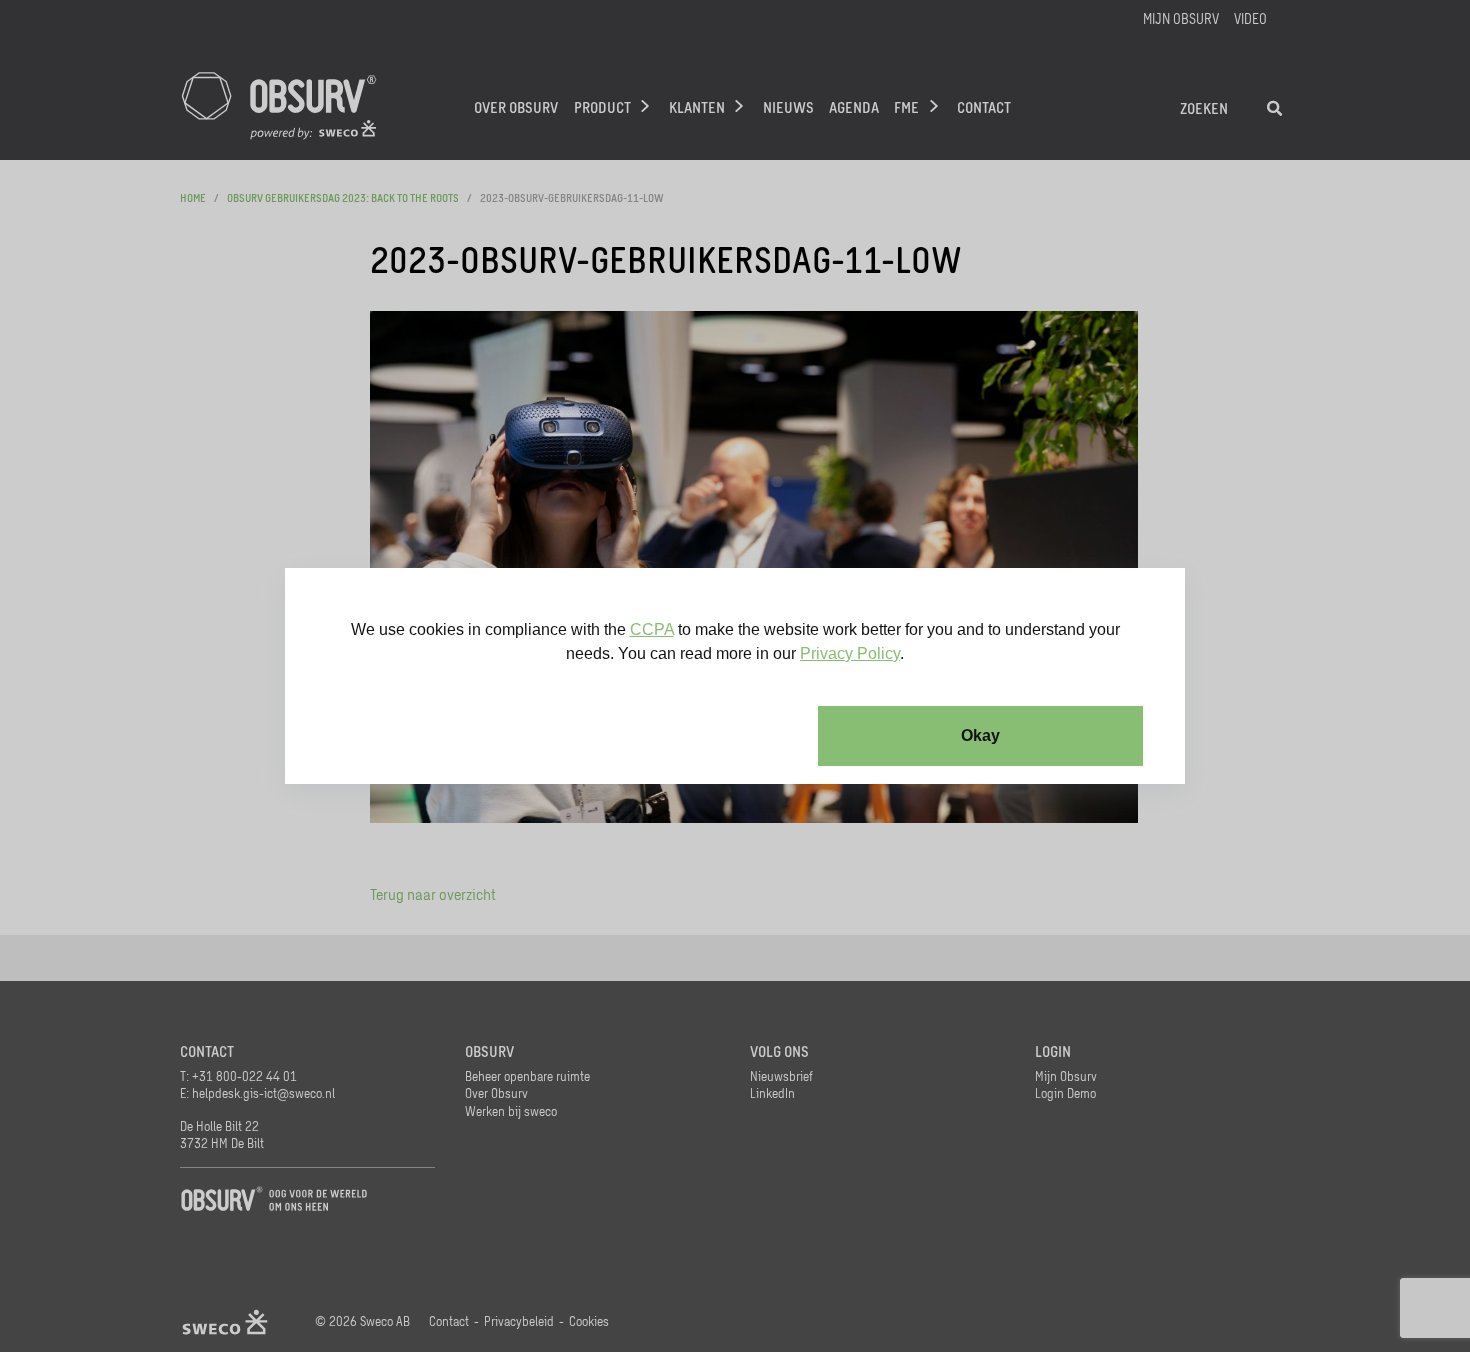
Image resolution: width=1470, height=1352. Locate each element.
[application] (735, 676)
